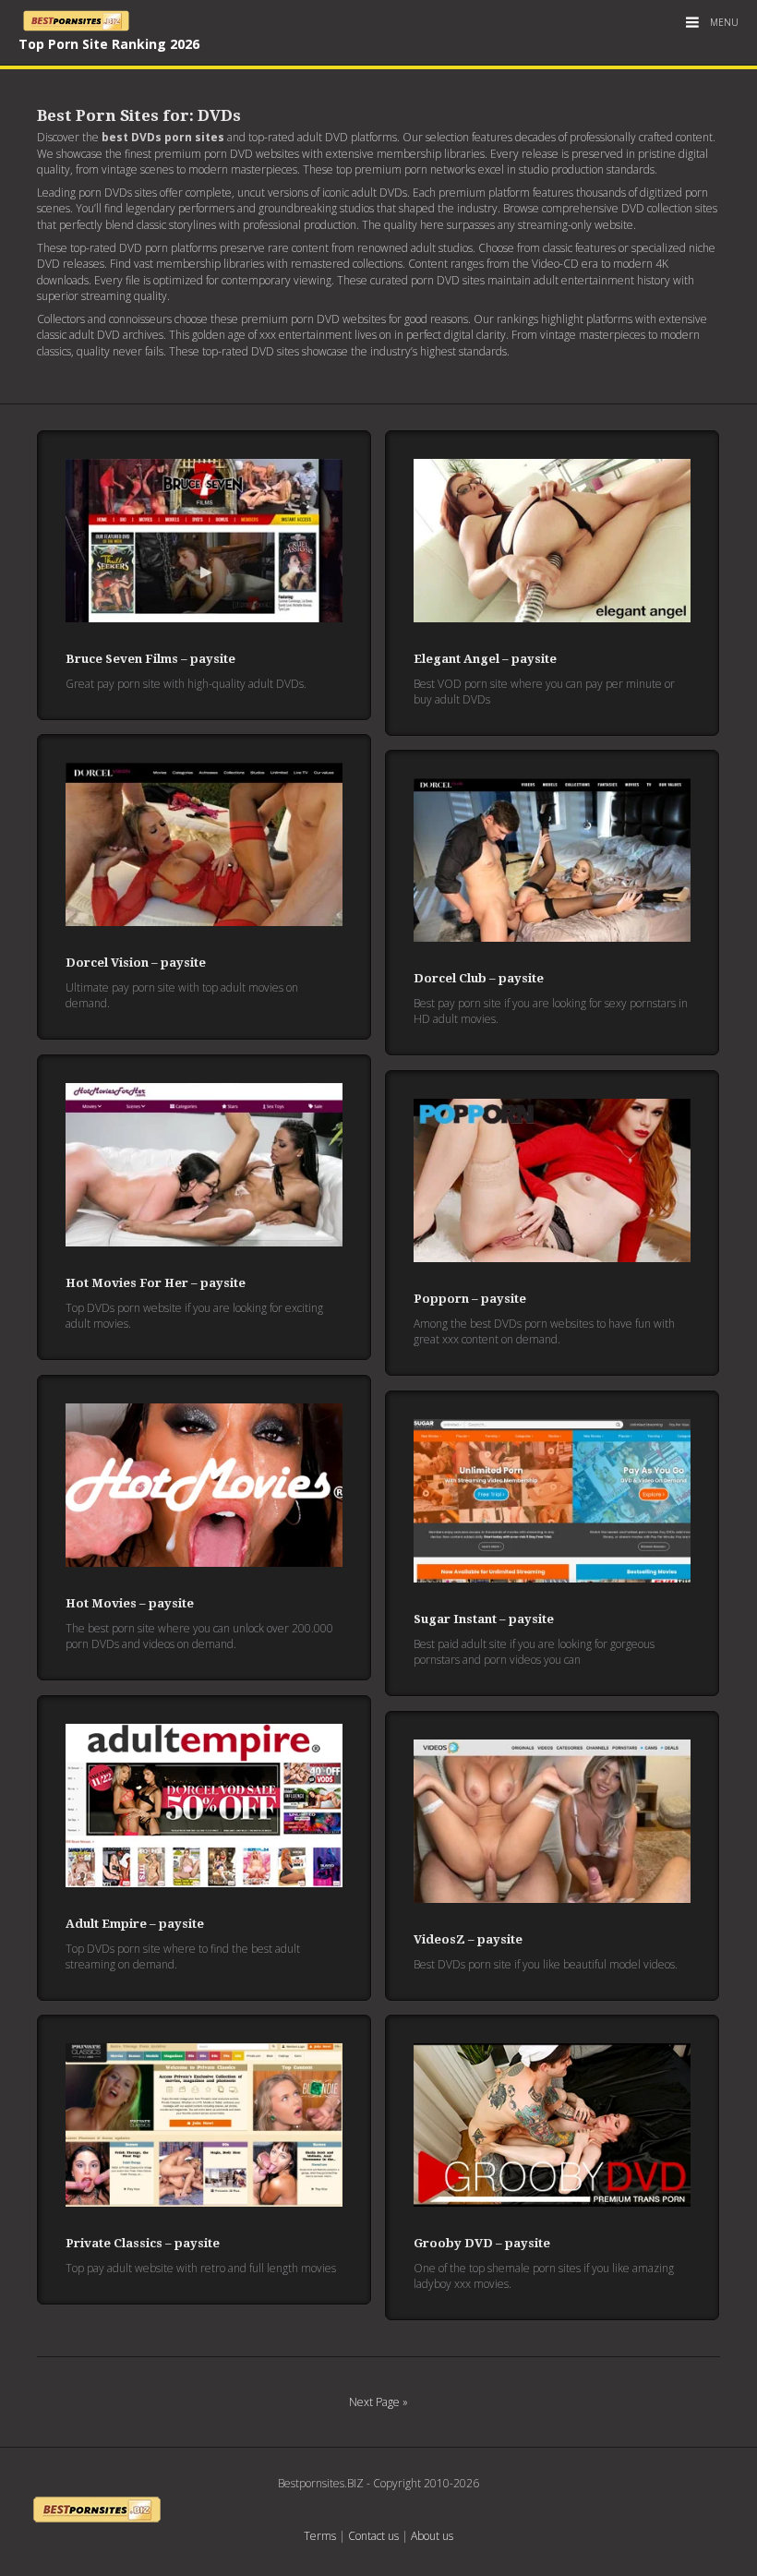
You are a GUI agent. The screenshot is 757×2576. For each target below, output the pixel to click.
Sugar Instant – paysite (484, 1619)
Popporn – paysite (470, 1299)
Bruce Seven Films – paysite (150, 659)
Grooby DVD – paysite (482, 2243)
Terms (320, 2536)
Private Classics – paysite (143, 2243)
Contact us (373, 2536)
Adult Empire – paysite (135, 1924)
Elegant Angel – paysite (485, 659)
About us (432, 2536)
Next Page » (378, 2402)
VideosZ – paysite (468, 1939)
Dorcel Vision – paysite (136, 963)
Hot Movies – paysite (130, 1603)
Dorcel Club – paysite (479, 978)
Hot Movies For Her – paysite (156, 1283)
